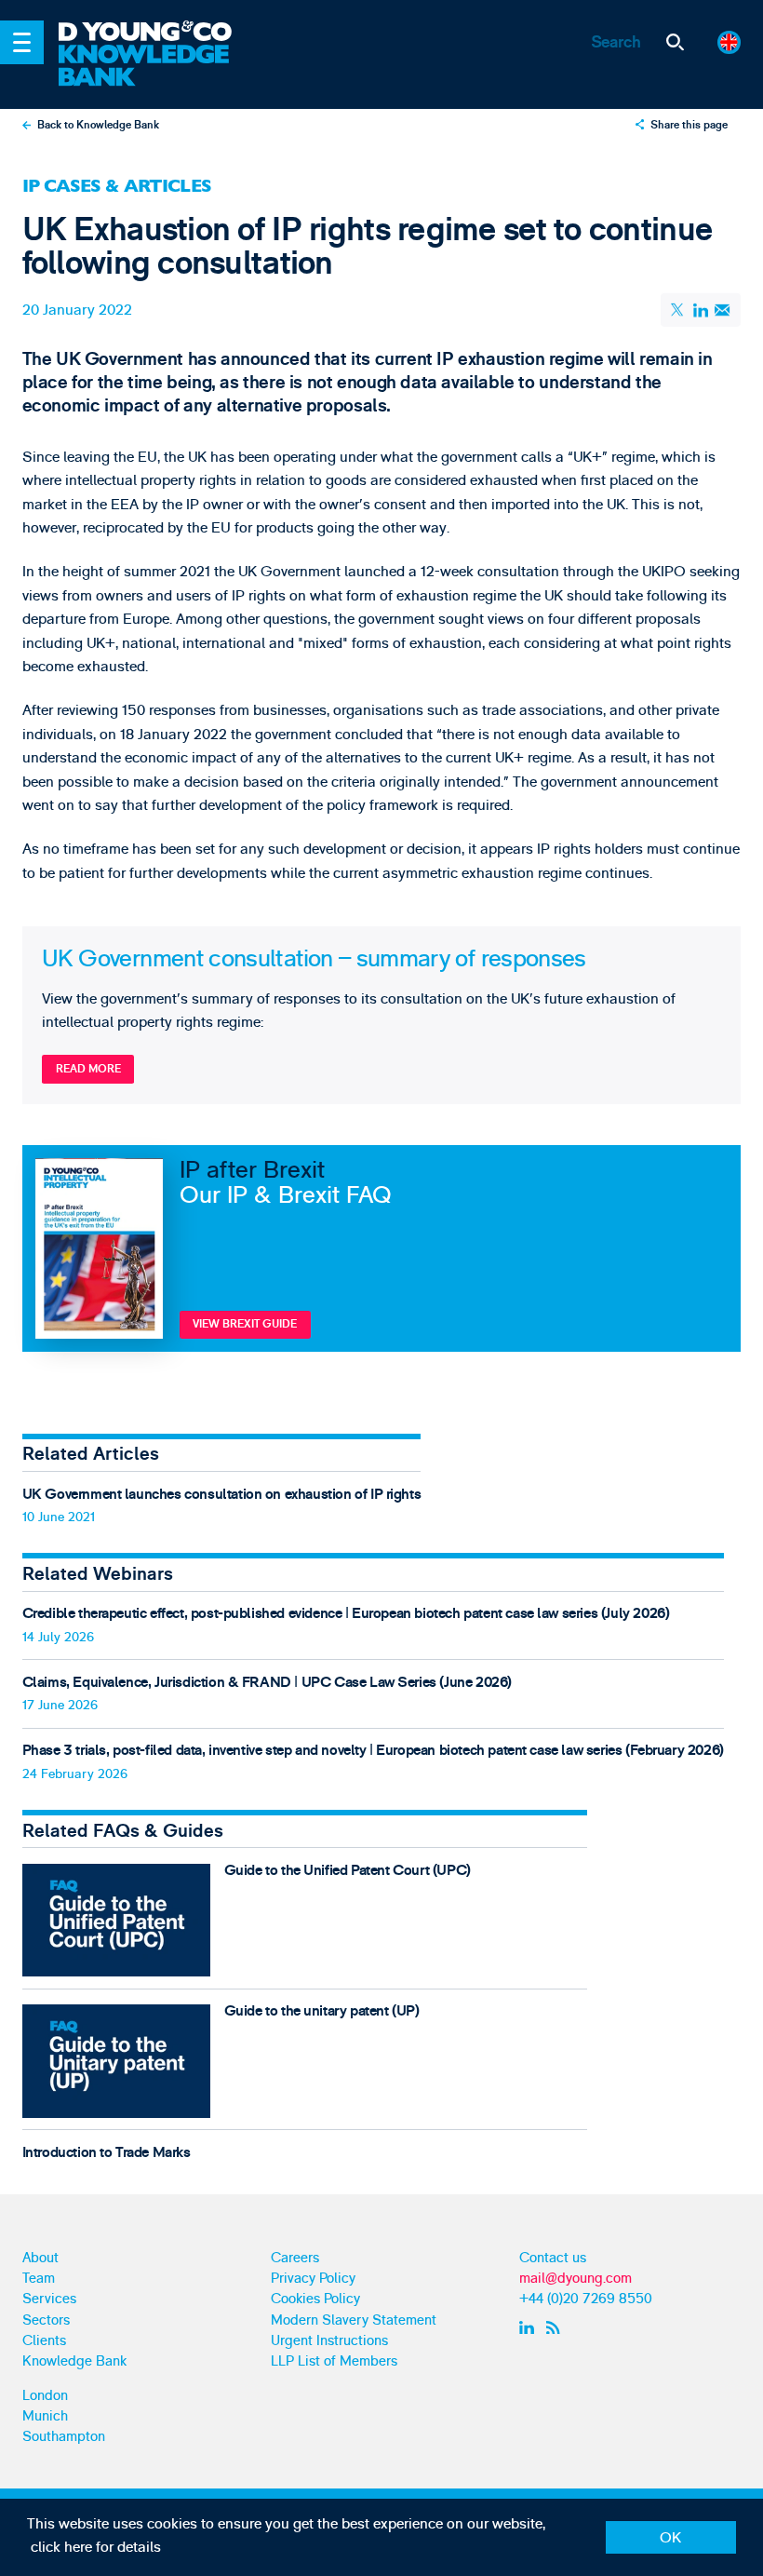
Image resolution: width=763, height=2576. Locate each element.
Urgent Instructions (329, 2341)
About (40, 2258)
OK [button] (670, 2538)
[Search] (676, 42)
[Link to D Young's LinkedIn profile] (530, 2327)
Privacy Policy (313, 2279)
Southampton (64, 2437)
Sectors (46, 2320)
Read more (88, 1069)
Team (39, 2279)
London (45, 2396)
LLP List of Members (334, 2361)
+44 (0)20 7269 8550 (586, 2299)
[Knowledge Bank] (157, 67)
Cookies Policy (315, 2299)
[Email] (723, 310)
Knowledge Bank (74, 2361)
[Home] (157, 33)
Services (49, 2299)
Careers (295, 2258)
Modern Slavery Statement (354, 2320)
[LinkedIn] (701, 310)
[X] (679, 310)
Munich (45, 2416)
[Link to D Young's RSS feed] (557, 2327)
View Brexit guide (245, 1324)
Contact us (553, 2258)
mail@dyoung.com (576, 2279)
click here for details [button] (96, 2547)
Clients (44, 2341)
